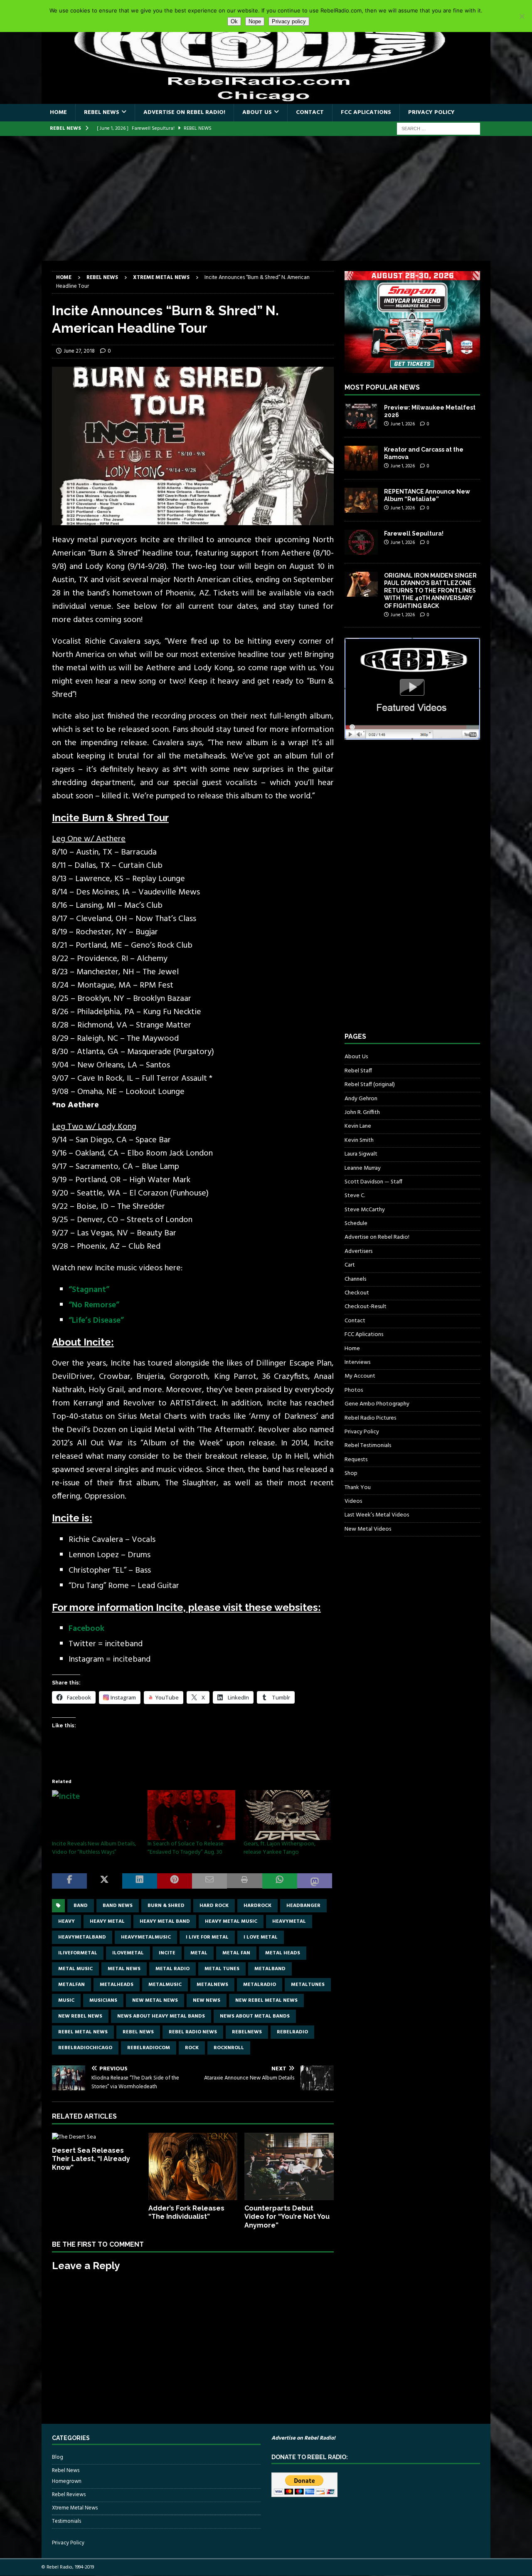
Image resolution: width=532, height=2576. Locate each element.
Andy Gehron (361, 1099)
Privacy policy (289, 21)
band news (118, 1906)
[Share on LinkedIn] (140, 1881)
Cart (350, 1265)
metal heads (283, 1953)
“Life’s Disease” (96, 1321)
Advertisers (358, 1251)
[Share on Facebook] (69, 1881)
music (66, 2001)
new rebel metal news (266, 2001)
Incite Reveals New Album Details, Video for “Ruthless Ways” (94, 1848)
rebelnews (247, 2032)
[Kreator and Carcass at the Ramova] (361, 458)
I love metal (261, 1937)
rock (192, 2048)
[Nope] (522, 16)
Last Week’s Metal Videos (377, 1515)
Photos (354, 1390)
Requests (356, 1460)
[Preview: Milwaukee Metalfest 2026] (361, 416)
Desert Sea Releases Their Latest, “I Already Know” (91, 2159)
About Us (257, 112)
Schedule (356, 1224)
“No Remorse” (94, 1305)
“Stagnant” (89, 1290)
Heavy (66, 1922)
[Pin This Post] (175, 1881)
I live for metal (207, 1937)
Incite (167, 1953)
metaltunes (308, 1985)
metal (199, 1953)
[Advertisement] (266, 198)
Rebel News (102, 112)
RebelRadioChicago (85, 2048)
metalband (270, 1969)
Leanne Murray (363, 1168)
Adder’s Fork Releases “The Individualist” (186, 2213)
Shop (351, 1473)
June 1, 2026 (403, 424)
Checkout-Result (366, 1307)
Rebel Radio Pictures (370, 1418)
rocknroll (229, 2048)
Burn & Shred (166, 1906)
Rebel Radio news (193, 2032)
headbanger (303, 1906)
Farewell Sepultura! (414, 533)
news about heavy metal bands (161, 2016)
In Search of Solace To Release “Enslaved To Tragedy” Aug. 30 (186, 1848)
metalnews (212, 1985)
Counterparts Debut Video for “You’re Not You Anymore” (287, 2217)
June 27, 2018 (79, 351)
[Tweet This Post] (104, 1881)
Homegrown (67, 2482)
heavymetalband (82, 1937)
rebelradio (292, 2032)
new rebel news (80, 2016)
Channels (355, 1279)
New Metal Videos (368, 1529)
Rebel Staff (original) (370, 1085)
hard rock (214, 1906)
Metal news (124, 1969)
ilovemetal (128, 1953)
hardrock (257, 1906)
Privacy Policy (431, 112)
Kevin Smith (359, 1140)
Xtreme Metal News (75, 2508)
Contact (310, 112)
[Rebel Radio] (266, 99)
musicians (103, 2001)
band (81, 1906)
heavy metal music (231, 1922)
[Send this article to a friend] (209, 1881)
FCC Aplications (366, 112)
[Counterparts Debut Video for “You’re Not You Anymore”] (289, 2166)
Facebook (86, 1629)
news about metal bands (255, 2016)
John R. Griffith (362, 1113)
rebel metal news (83, 2032)
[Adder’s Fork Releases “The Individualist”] (193, 2166)
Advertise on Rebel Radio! (184, 112)
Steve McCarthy (365, 1210)
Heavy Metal (107, 1922)
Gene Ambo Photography (377, 1404)
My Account (360, 1376)
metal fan (236, 1953)
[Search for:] (438, 129)
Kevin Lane (358, 1126)
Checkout (357, 1293)
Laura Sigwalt (361, 1154)
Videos (353, 1501)
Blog (58, 2457)
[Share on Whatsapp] (280, 1881)
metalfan (71, 1985)
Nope (255, 21)
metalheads (117, 1985)
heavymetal (289, 1922)
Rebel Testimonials (368, 1446)
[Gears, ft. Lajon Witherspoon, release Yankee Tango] (287, 1815)
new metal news (155, 2001)
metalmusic (165, 1985)
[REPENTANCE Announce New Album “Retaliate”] (361, 500)
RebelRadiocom (149, 2048)
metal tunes (222, 1969)
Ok (234, 21)
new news (207, 2001)
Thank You (358, 1488)
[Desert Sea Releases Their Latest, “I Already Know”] (97, 2137)
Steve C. (355, 1196)
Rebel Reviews (69, 2495)
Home (58, 112)
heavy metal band (165, 1922)
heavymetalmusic (146, 1937)
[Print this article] (244, 1881)
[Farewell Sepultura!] (361, 542)
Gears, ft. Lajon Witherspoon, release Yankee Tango (280, 1848)
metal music (75, 1969)
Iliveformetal (78, 1953)
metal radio (172, 1969)
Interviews (357, 1362)
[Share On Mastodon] (315, 1881)
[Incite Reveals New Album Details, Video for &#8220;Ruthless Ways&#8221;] (96, 1815)
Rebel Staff (358, 1071)
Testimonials (66, 2521)
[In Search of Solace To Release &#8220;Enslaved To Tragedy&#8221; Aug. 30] (191, 1815)
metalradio (260, 1985)
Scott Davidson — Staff (373, 1182)
